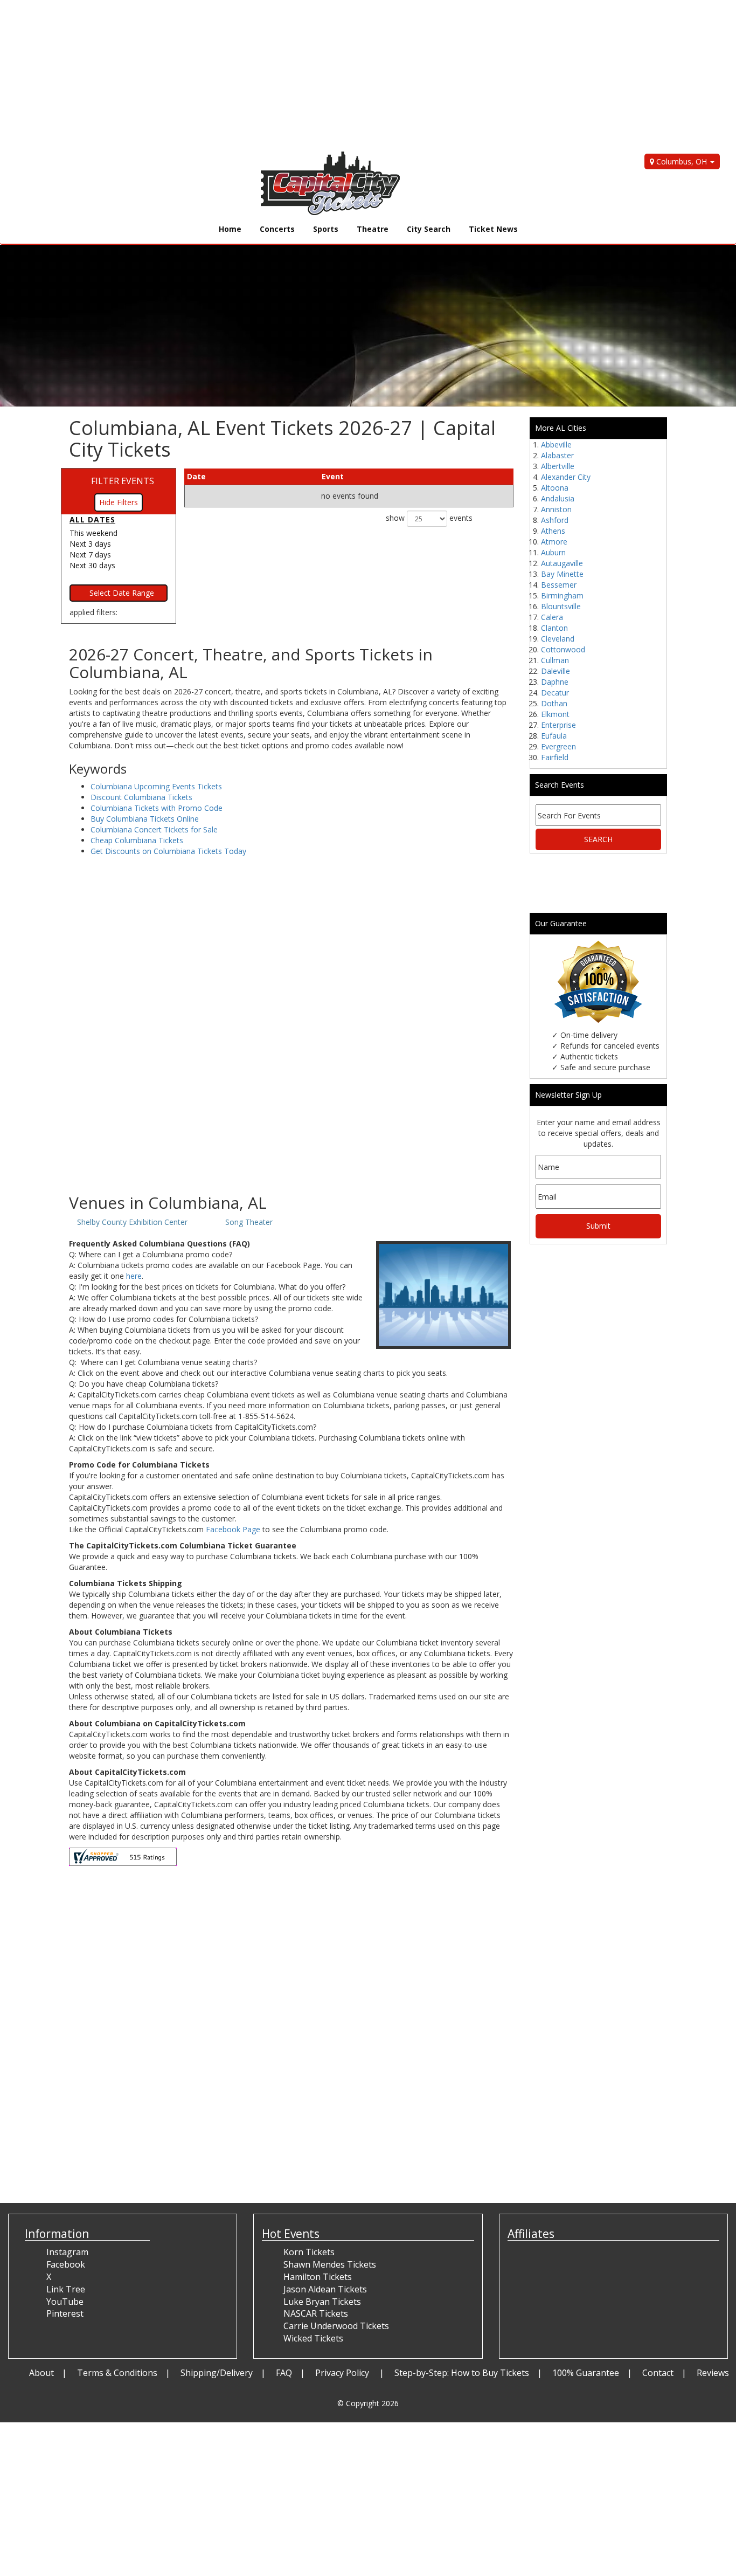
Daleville (556, 671)
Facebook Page (233, 1529)
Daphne (555, 682)
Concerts (277, 229)
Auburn (553, 552)
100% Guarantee (586, 2373)
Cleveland (558, 639)
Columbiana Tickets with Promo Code (157, 808)
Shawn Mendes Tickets (330, 2264)
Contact (658, 2373)
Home (230, 229)
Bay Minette (562, 574)
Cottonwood (563, 649)
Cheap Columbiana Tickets (137, 840)
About (41, 2373)
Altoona (555, 488)
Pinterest (65, 2313)
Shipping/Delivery (217, 2373)
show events (429, 518)
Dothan (554, 703)
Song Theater (249, 1222)
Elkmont (555, 714)
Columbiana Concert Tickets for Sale (154, 829)
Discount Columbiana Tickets (141, 797)
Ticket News (493, 229)
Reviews (713, 2373)
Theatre (373, 229)
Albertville (558, 466)
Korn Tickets (309, 2252)
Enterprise (558, 725)
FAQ (284, 2373)
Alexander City (566, 477)
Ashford (555, 520)
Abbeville (556, 445)
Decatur (555, 693)
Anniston (556, 509)
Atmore (554, 542)
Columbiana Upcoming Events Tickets (156, 786)
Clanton (554, 628)
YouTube (65, 2302)
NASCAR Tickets (316, 2313)
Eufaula (554, 736)
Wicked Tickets (313, 2338)
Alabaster (557, 455)
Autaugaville (562, 563)
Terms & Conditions (117, 2373)
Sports (326, 229)
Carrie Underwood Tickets (336, 2326)
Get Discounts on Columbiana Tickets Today (168, 851)
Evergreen (558, 746)
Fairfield (555, 757)
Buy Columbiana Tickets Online (145, 819)
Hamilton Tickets (318, 2277)
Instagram (67, 2252)
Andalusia (558, 498)
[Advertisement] (323, 75)
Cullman (555, 660)
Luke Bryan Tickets (322, 2302)
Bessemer (559, 585)
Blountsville (561, 606)
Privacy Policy (343, 2373)
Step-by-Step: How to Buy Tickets (462, 2373)
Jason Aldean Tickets (325, 2289)
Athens (553, 531)
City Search (429, 229)
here (134, 1276)
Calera (552, 617)
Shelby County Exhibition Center (132, 1222)
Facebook (66, 2264)
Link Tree (66, 2289)
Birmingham (562, 595)
